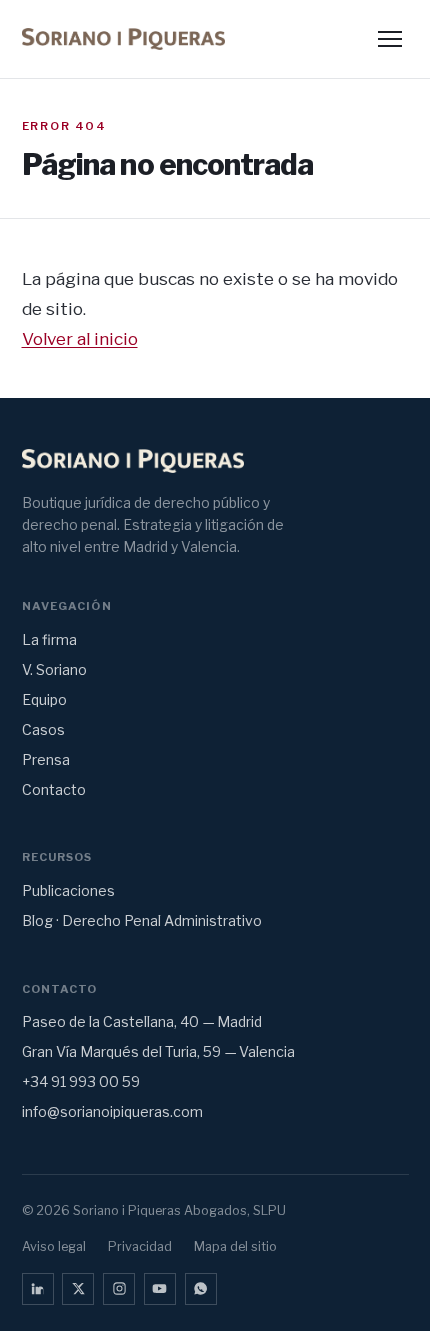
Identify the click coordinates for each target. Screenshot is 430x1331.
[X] (78, 1289)
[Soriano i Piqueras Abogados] (124, 39)
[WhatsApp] (201, 1289)
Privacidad (140, 1246)
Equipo (44, 699)
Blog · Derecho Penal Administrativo (142, 920)
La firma (49, 639)
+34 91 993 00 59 (81, 1081)
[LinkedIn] (38, 1289)
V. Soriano (54, 669)
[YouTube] (160, 1289)
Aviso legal (54, 1246)
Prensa (46, 759)
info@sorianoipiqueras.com (112, 1111)
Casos (43, 729)
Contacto (54, 789)
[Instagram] (119, 1289)
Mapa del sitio (235, 1246)
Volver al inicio (80, 338)
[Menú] (390, 39)
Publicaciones (68, 890)
